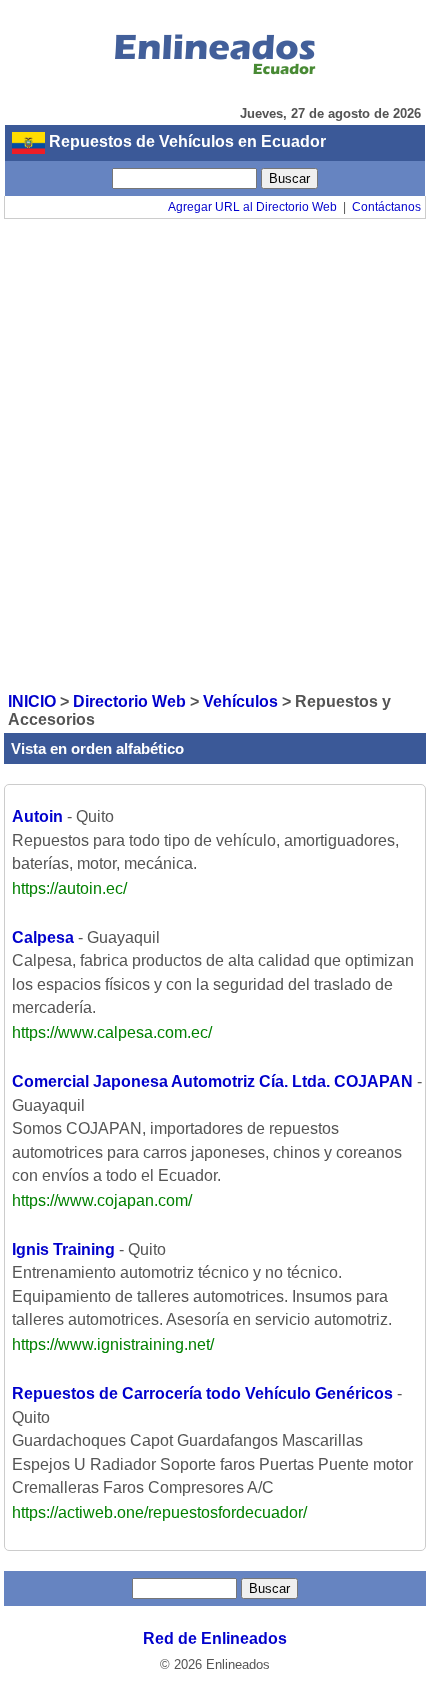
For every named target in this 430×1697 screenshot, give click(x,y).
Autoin (37, 816)
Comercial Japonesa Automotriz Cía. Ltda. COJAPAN (212, 1081)
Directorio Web (129, 701)
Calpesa (43, 937)
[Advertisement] (215, 454)
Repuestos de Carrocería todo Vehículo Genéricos (202, 1393)
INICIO (32, 701)
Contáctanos (386, 207)
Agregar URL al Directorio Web (252, 207)
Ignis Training (63, 1249)
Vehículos (240, 701)
